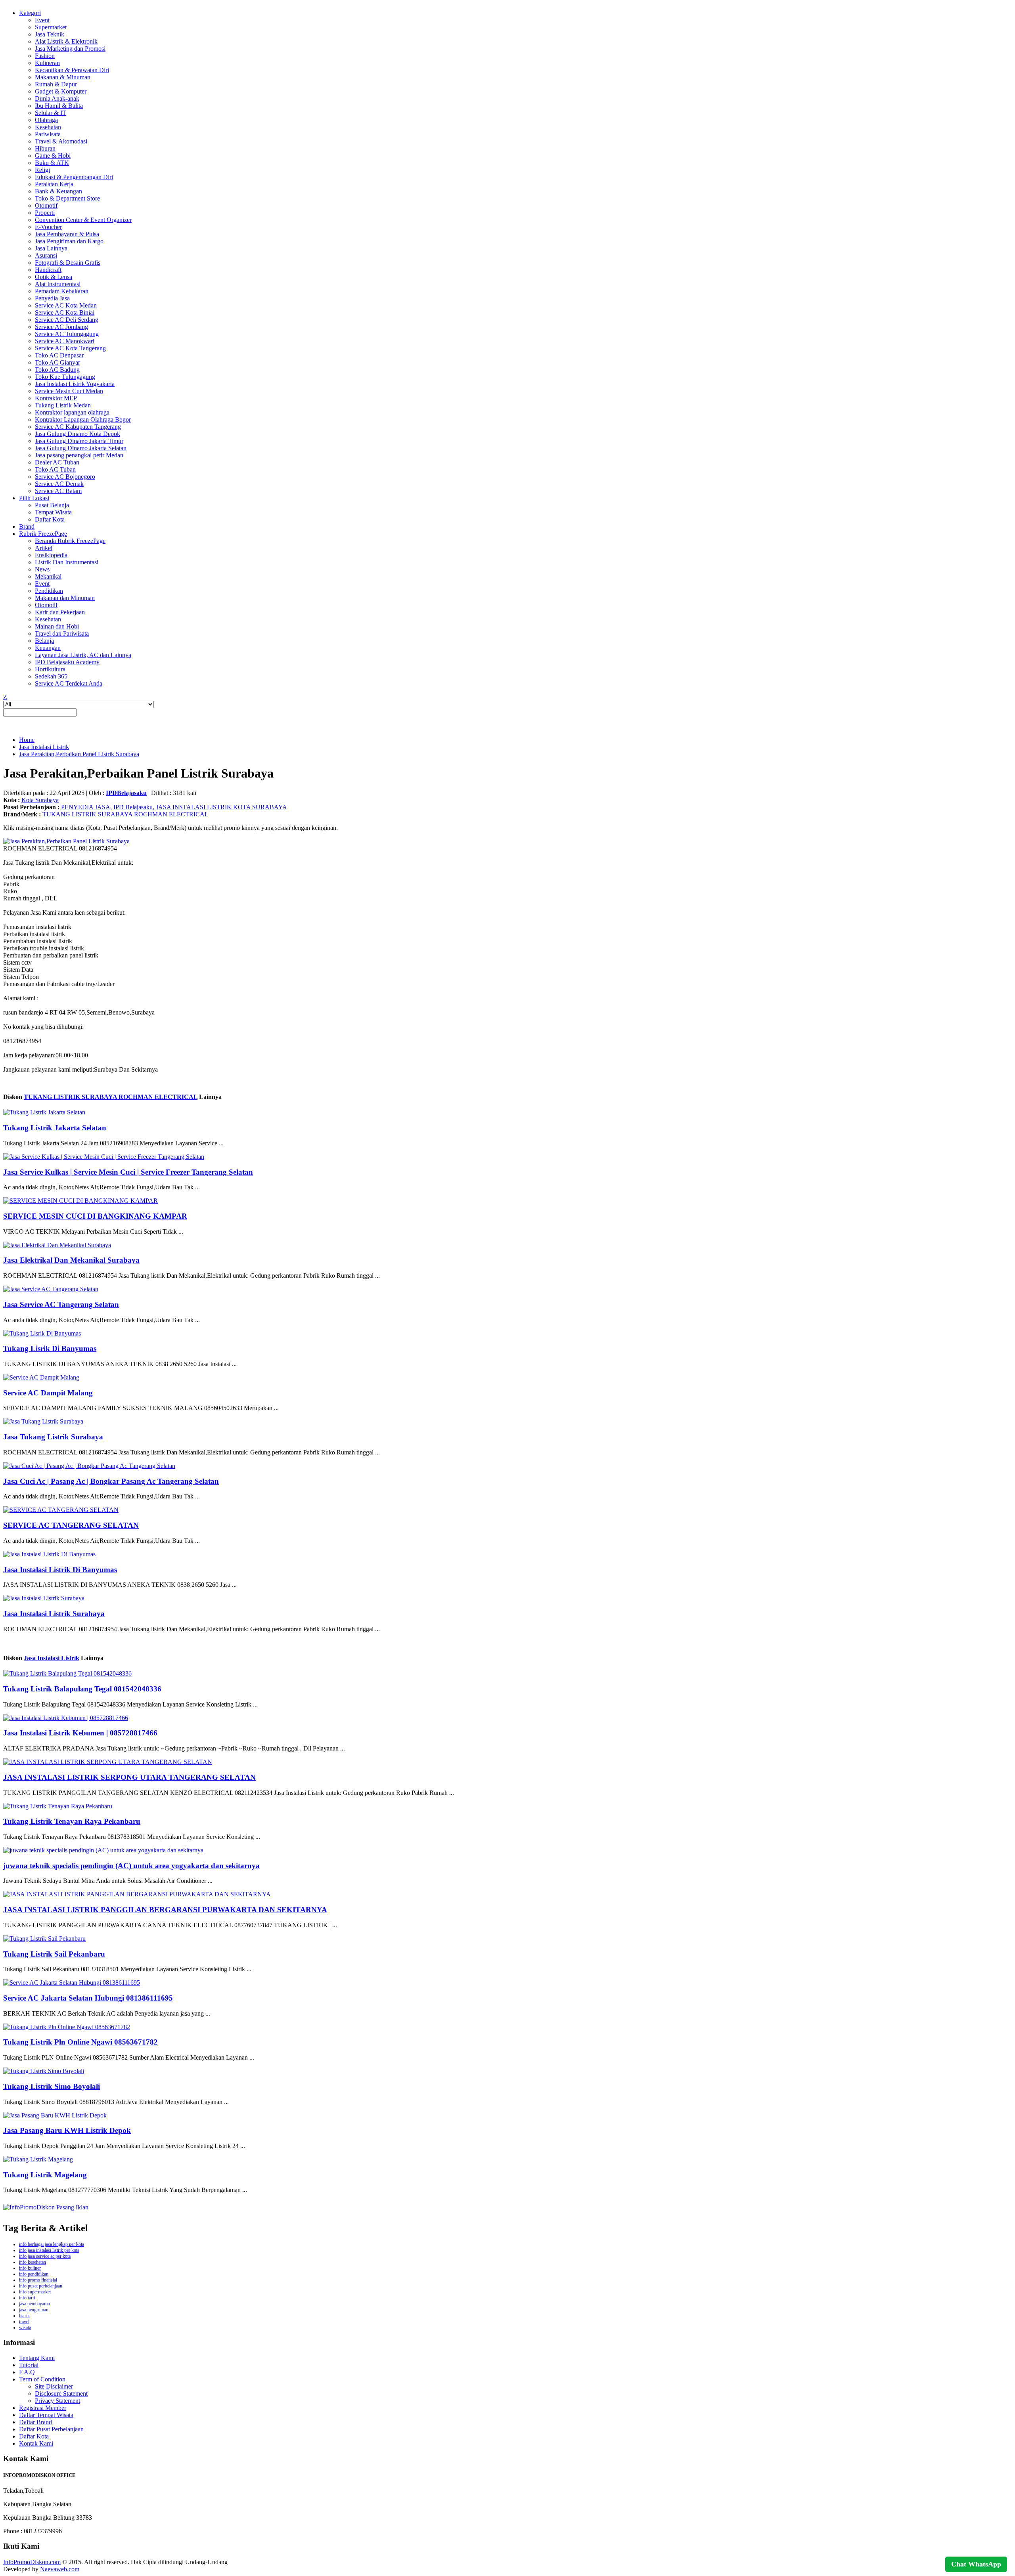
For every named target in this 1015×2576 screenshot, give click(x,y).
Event (42, 20)
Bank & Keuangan (58, 191)
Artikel (44, 548)
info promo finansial (38, 2280)
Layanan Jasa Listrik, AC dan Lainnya (83, 655)
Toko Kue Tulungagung (65, 377)
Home (27, 740)
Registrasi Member (43, 2408)
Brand (27, 526)
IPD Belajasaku (133, 807)
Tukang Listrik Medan (63, 405)
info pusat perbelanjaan (41, 2286)
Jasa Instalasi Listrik (44, 747)
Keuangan (48, 648)
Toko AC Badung (57, 370)
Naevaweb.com (60, 2569)
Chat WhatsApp (976, 2564)
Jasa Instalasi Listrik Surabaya (54, 1614)
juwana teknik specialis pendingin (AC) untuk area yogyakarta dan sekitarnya (131, 1866)
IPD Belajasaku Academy (67, 662)
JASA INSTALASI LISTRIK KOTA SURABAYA (221, 807)
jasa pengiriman (34, 2310)
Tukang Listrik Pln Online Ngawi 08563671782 (80, 2042)
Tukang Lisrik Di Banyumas (50, 1348)
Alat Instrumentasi (58, 284)
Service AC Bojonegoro (65, 477)
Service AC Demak (59, 484)
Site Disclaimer (54, 2386)
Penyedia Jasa (52, 298)
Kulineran (47, 63)
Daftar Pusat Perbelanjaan (51, 2429)
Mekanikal (48, 576)
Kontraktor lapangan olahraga (72, 412)
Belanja (44, 641)
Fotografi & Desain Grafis (68, 263)
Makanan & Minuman (63, 77)
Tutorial (29, 2365)
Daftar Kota (50, 519)
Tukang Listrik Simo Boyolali (52, 2086)
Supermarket (51, 27)
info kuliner (30, 2268)
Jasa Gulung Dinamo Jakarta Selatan (81, 448)
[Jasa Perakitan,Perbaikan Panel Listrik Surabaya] (66, 841)
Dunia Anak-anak (57, 98)
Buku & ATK (52, 163)
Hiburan (45, 148)
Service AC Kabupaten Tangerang (78, 427)
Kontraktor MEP (56, 398)
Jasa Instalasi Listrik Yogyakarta (75, 384)
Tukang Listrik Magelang (45, 2175)
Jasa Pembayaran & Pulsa (67, 234)
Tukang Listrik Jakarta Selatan (55, 1128)
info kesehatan (33, 2262)
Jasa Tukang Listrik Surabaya (53, 1437)
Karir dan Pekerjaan (60, 612)
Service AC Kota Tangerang (70, 348)
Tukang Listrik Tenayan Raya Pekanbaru (72, 1821)
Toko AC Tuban (55, 469)
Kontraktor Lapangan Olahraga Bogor (83, 419)
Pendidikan (49, 591)
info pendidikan (34, 2274)
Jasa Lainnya (51, 248)
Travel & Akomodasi (61, 141)
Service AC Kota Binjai (65, 312)
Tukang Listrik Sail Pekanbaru (54, 1954)
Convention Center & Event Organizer (83, 220)
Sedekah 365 (51, 676)
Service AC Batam (58, 491)
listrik (24, 2316)
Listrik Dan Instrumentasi (67, 562)
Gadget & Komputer (61, 91)
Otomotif (46, 205)
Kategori (30, 13)
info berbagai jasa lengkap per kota (52, 2244)
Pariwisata (48, 134)
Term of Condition (42, 2379)
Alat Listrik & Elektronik (66, 41)
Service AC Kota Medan (66, 305)
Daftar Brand (35, 2422)
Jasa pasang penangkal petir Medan (79, 455)
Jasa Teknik (50, 34)
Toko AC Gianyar (57, 362)
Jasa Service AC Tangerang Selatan (61, 1304)
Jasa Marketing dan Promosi (70, 49)
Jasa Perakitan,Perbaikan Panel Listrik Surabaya (79, 754)
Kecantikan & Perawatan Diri (72, 70)
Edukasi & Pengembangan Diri (74, 177)
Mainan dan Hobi (57, 626)
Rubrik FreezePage (43, 534)
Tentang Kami (37, 2358)
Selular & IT (51, 113)
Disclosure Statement (61, 2394)
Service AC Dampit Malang (48, 1393)
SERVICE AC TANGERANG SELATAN (71, 1525)
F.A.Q (27, 2372)
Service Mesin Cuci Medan (69, 391)
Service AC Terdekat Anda (69, 683)
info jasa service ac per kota (45, 2256)
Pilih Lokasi (34, 498)
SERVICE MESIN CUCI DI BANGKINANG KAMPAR (95, 1216)
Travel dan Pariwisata (62, 633)
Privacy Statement (57, 2401)
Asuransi (46, 255)
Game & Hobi (53, 156)
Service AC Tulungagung (67, 334)
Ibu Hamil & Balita (59, 106)
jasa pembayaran (34, 2304)
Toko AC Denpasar (59, 355)
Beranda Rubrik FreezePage (70, 541)
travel (24, 2322)
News (42, 569)
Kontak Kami (36, 2443)
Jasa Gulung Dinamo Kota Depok (78, 434)
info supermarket (35, 2292)
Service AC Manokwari (65, 341)
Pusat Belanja (52, 505)
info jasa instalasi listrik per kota (49, 2250)
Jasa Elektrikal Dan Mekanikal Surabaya (71, 1260)
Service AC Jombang (61, 327)
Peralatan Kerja (54, 184)
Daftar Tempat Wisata (46, 2415)
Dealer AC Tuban (57, 462)
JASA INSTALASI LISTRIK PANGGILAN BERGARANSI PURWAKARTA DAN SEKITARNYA (165, 1910)
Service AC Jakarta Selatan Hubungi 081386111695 (88, 1998)
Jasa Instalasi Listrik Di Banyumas (60, 1570)
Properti (45, 213)
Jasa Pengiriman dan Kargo (69, 241)
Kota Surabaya (40, 800)
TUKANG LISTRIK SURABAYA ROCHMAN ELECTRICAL (125, 814)
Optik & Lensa (54, 277)
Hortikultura (50, 669)
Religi (42, 170)
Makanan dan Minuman (65, 598)
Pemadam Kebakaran (62, 291)
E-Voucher (48, 227)
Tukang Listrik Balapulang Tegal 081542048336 (82, 1689)
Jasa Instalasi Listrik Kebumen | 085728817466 (80, 1733)
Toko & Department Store (67, 198)
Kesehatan (48, 127)
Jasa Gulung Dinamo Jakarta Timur (79, 441)
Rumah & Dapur (56, 84)
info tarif (27, 2298)
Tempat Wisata (53, 512)
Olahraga (46, 120)
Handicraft (48, 270)
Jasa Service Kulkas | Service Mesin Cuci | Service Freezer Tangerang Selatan (128, 1172)
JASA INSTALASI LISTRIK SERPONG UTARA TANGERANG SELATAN (129, 1777)
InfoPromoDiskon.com (32, 2562)
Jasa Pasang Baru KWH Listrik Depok (67, 2130)
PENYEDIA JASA (86, 807)
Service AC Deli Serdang (67, 320)
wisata (25, 2328)
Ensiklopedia (51, 555)
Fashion (45, 56)
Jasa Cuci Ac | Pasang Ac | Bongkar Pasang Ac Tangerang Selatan (111, 1481)
